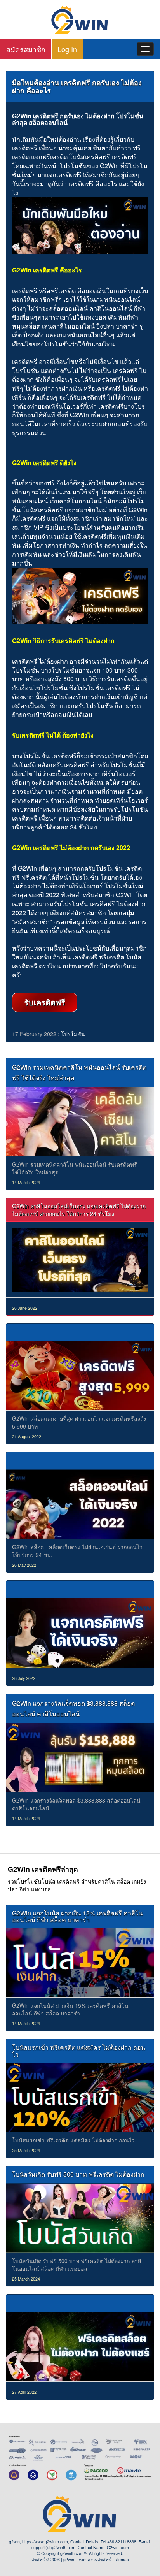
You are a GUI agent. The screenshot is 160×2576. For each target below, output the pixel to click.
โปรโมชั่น (73, 1034)
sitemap (122, 2559)
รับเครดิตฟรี (45, 1002)
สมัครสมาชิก (26, 49)
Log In (67, 49)
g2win (69, 2559)
